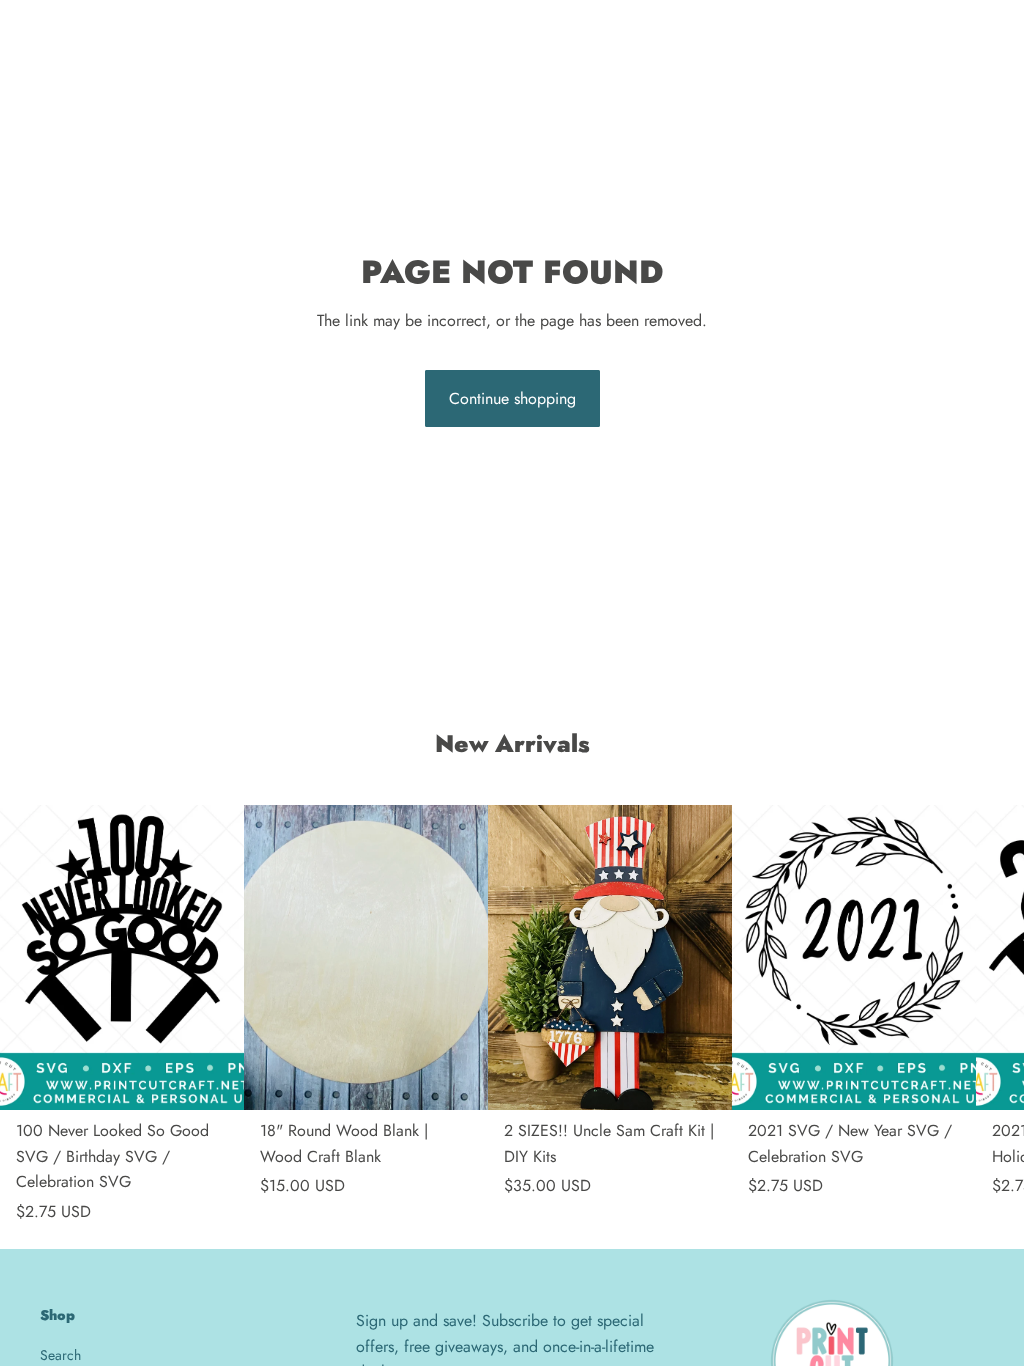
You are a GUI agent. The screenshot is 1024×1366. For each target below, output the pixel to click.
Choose (718, 1079)
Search (60, 1355)
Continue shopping (512, 398)
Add (230, 1079)
